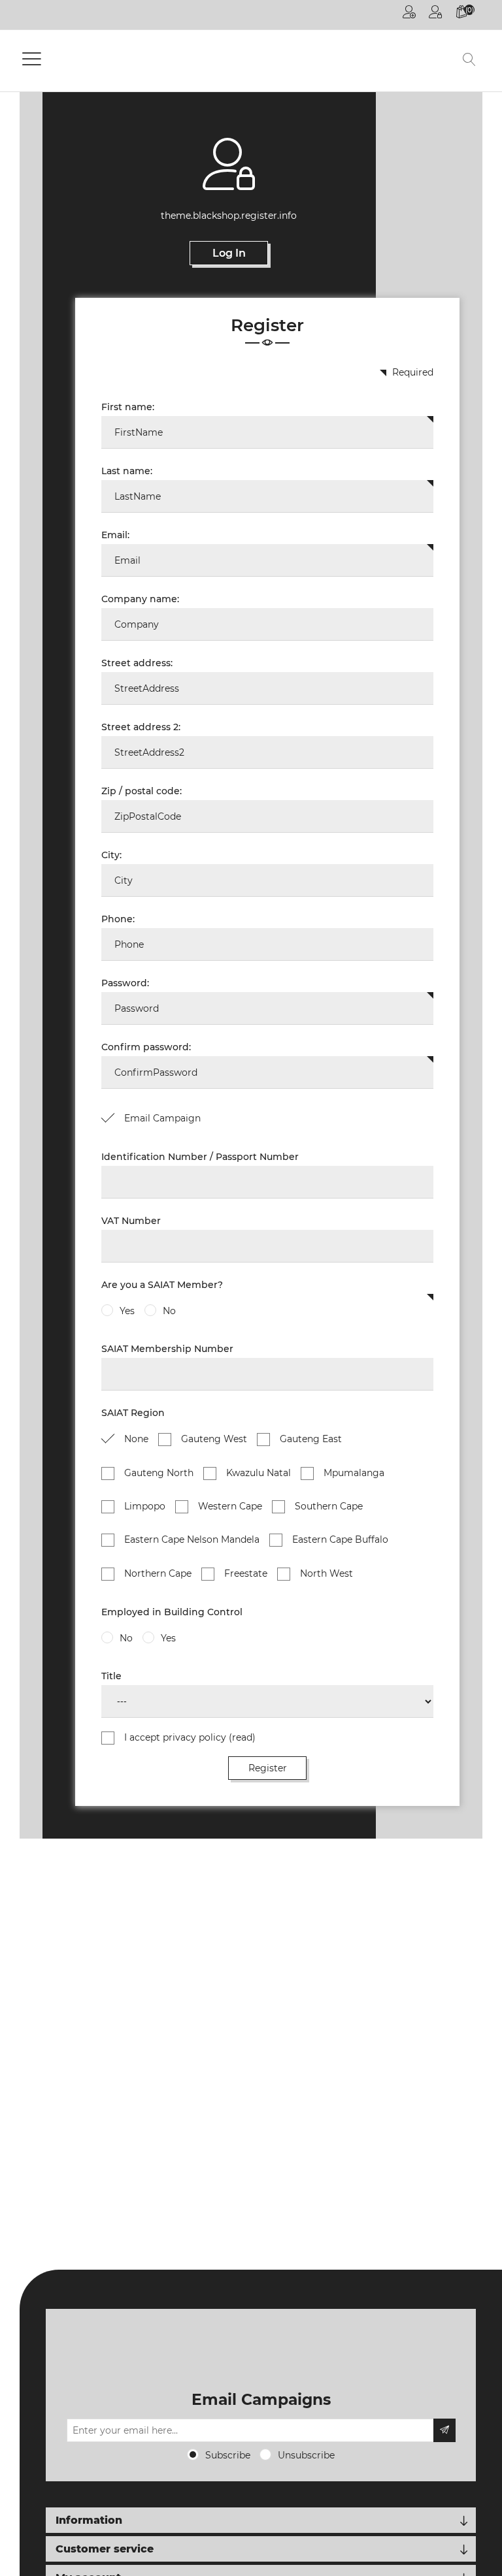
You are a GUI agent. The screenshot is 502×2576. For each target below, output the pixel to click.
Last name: (127, 471)
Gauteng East (311, 1439)
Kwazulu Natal (259, 1473)
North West (326, 1573)
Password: (125, 983)
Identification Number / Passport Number (200, 1157)
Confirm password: (146, 1047)
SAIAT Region (133, 1413)
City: (111, 855)
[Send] (444, 2430)
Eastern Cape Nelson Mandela (192, 1539)
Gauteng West (214, 1439)
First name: (128, 407)
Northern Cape (158, 1573)
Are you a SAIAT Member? (162, 1285)
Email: (115, 535)
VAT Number (131, 1221)
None (136, 1439)
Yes (127, 1311)
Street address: (137, 663)
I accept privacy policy (190, 1737)
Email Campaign (162, 1118)
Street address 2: (141, 727)
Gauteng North (159, 1473)
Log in (435, 15)
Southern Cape (329, 1506)
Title (111, 1676)
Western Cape (230, 1506)
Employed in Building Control (172, 1612)
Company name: (140, 599)
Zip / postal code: (142, 791)
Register (409, 15)
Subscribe (228, 2455)
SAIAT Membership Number (167, 1349)
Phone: (118, 919)
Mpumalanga (354, 1473)
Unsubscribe (306, 2455)
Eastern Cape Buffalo (340, 1539)
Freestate (246, 1573)
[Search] (469, 61)
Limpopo (145, 1506)
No (169, 1311)
